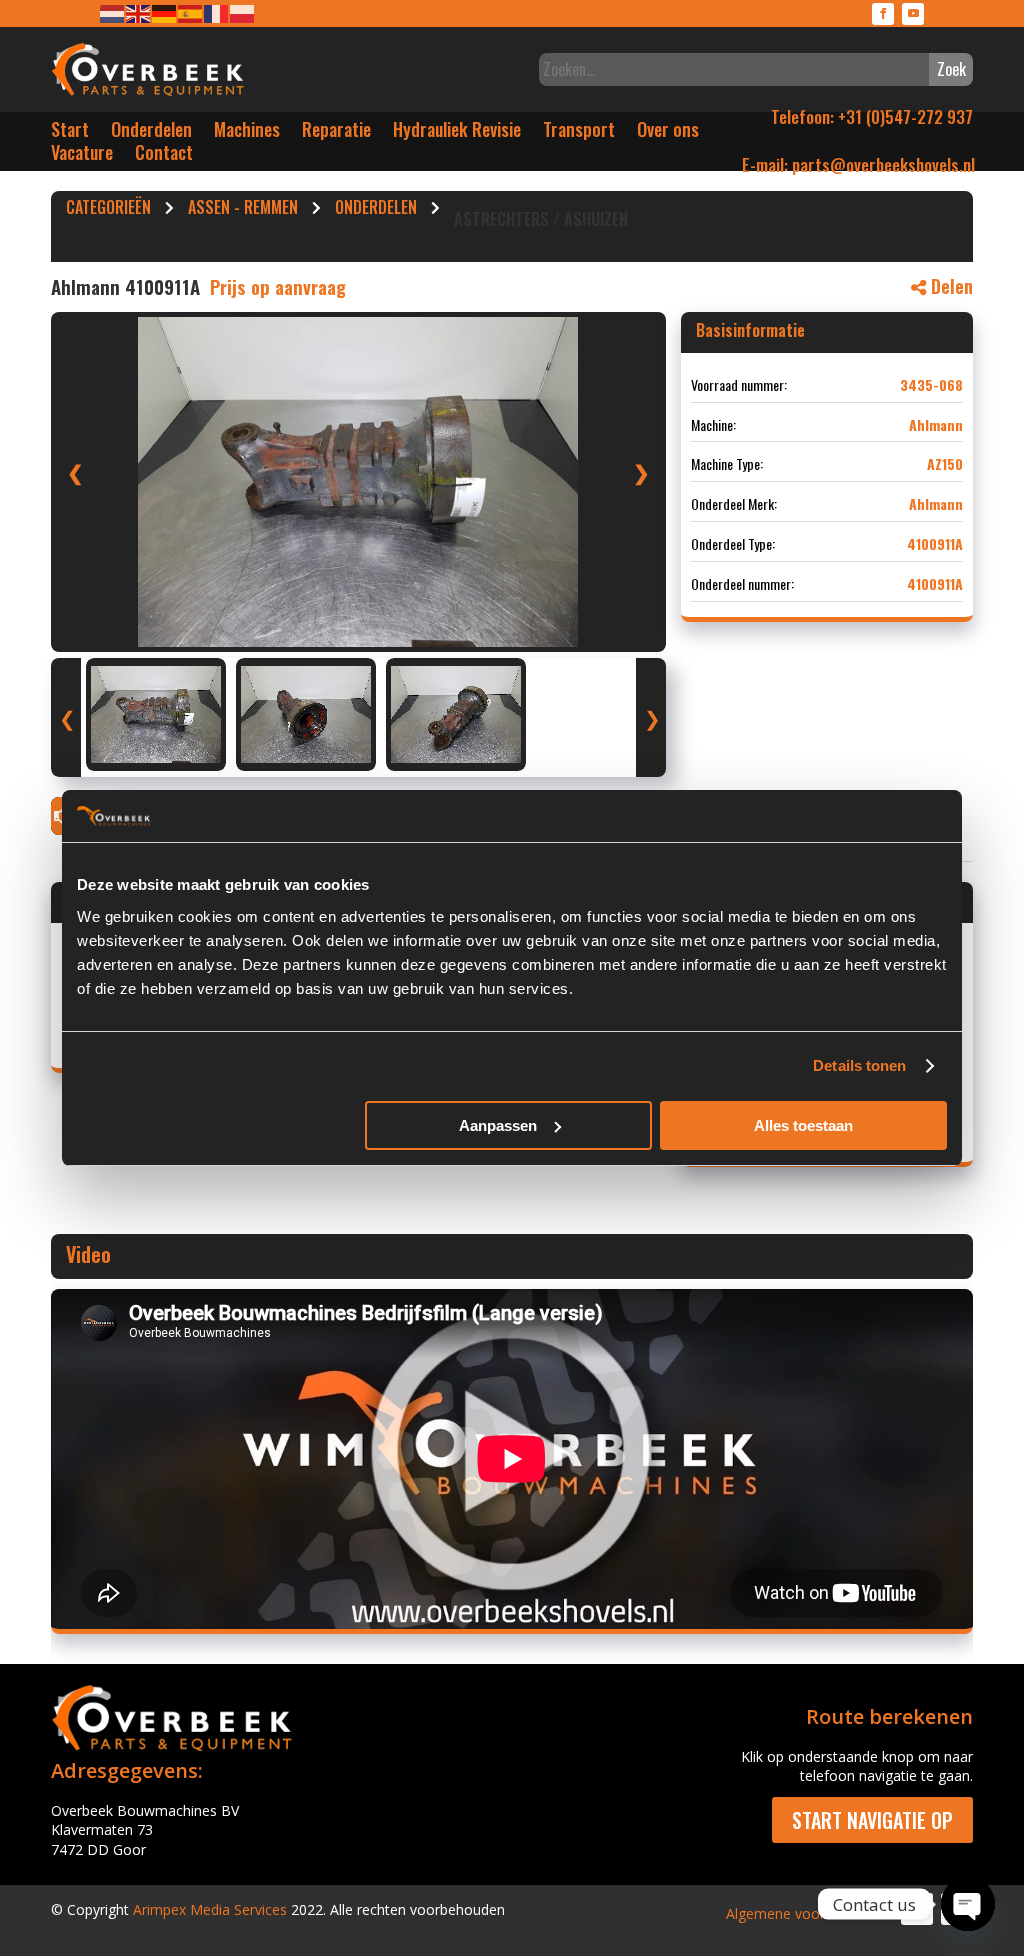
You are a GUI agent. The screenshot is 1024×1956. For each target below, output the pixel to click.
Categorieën (108, 210)
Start (70, 133)
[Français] (217, 12)
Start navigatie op (872, 1820)
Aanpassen (498, 1125)
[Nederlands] (113, 12)
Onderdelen (151, 133)
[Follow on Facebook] (883, 14)
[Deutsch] (165, 12)
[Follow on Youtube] (913, 14)
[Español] (191, 12)
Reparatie (336, 133)
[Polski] (243, 12)
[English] (139, 12)
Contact (164, 156)
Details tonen (859, 1065)
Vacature (82, 156)
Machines (247, 133)
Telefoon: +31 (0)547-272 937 (872, 116)
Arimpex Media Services (210, 1909)
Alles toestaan (803, 1125)
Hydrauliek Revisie (457, 133)
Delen (949, 286)
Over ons (668, 133)
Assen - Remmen (243, 210)
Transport (579, 133)
